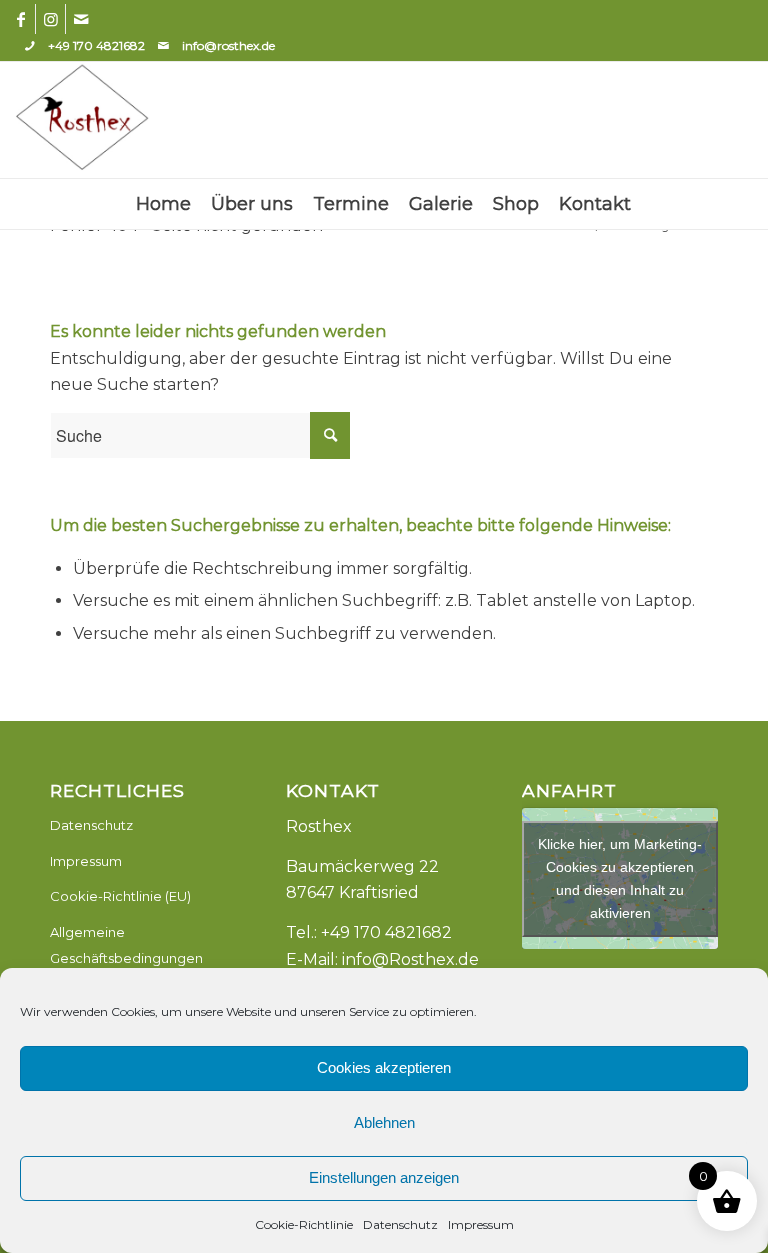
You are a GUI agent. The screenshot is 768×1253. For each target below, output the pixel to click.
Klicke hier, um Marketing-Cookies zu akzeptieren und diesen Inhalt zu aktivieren (620, 878)
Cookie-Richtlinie (304, 1224)
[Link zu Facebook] (20, 19)
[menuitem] (163, 204)
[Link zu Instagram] (50, 19)
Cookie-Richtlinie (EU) (120, 896)
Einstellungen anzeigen (384, 1177)
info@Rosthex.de (410, 959)
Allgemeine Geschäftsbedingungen (126, 945)
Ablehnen (384, 1122)
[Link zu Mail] (81, 19)
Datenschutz (400, 1224)
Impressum (481, 1224)
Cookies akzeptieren (384, 1067)
